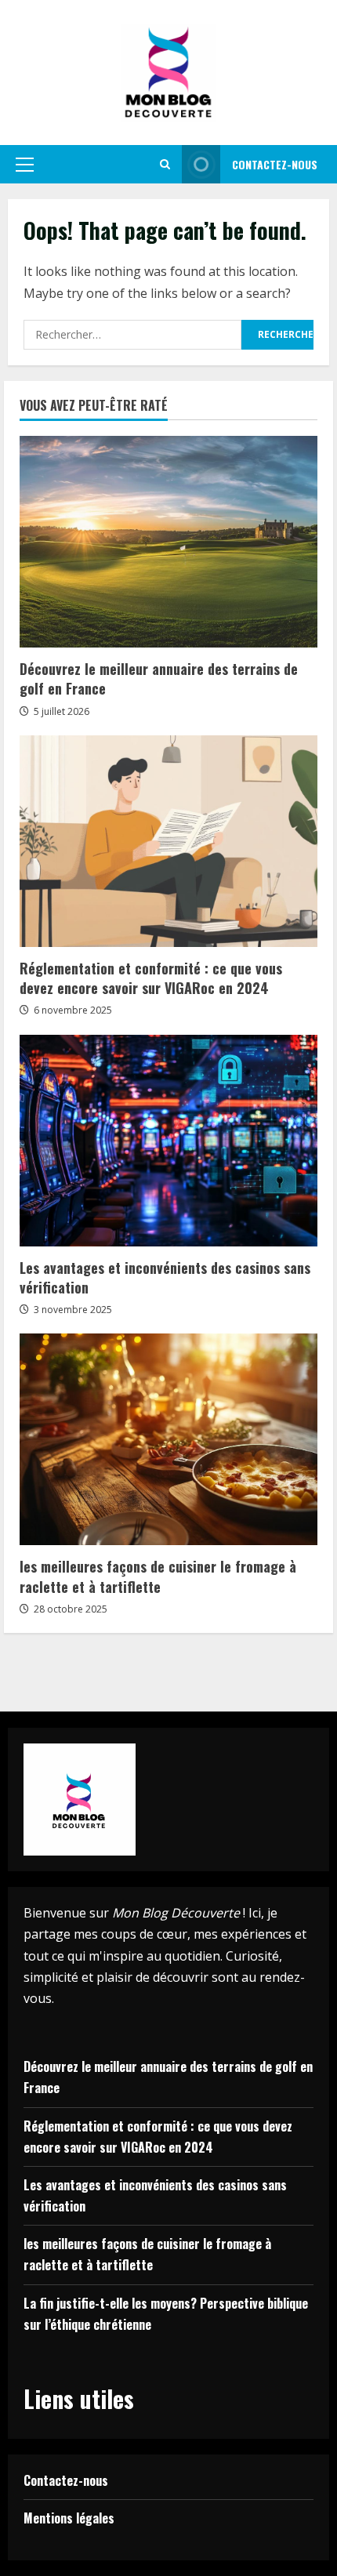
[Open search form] (165, 164)
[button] (25, 165)
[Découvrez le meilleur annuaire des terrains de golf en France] (168, 542)
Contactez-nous (275, 164)
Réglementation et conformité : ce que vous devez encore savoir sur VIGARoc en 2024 (151, 978)
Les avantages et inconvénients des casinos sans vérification (165, 1277)
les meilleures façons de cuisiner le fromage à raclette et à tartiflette (158, 1576)
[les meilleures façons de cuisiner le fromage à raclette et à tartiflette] (168, 1439)
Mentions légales (69, 2518)
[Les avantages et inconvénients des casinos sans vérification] (168, 1141)
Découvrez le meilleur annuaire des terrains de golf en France (159, 678)
